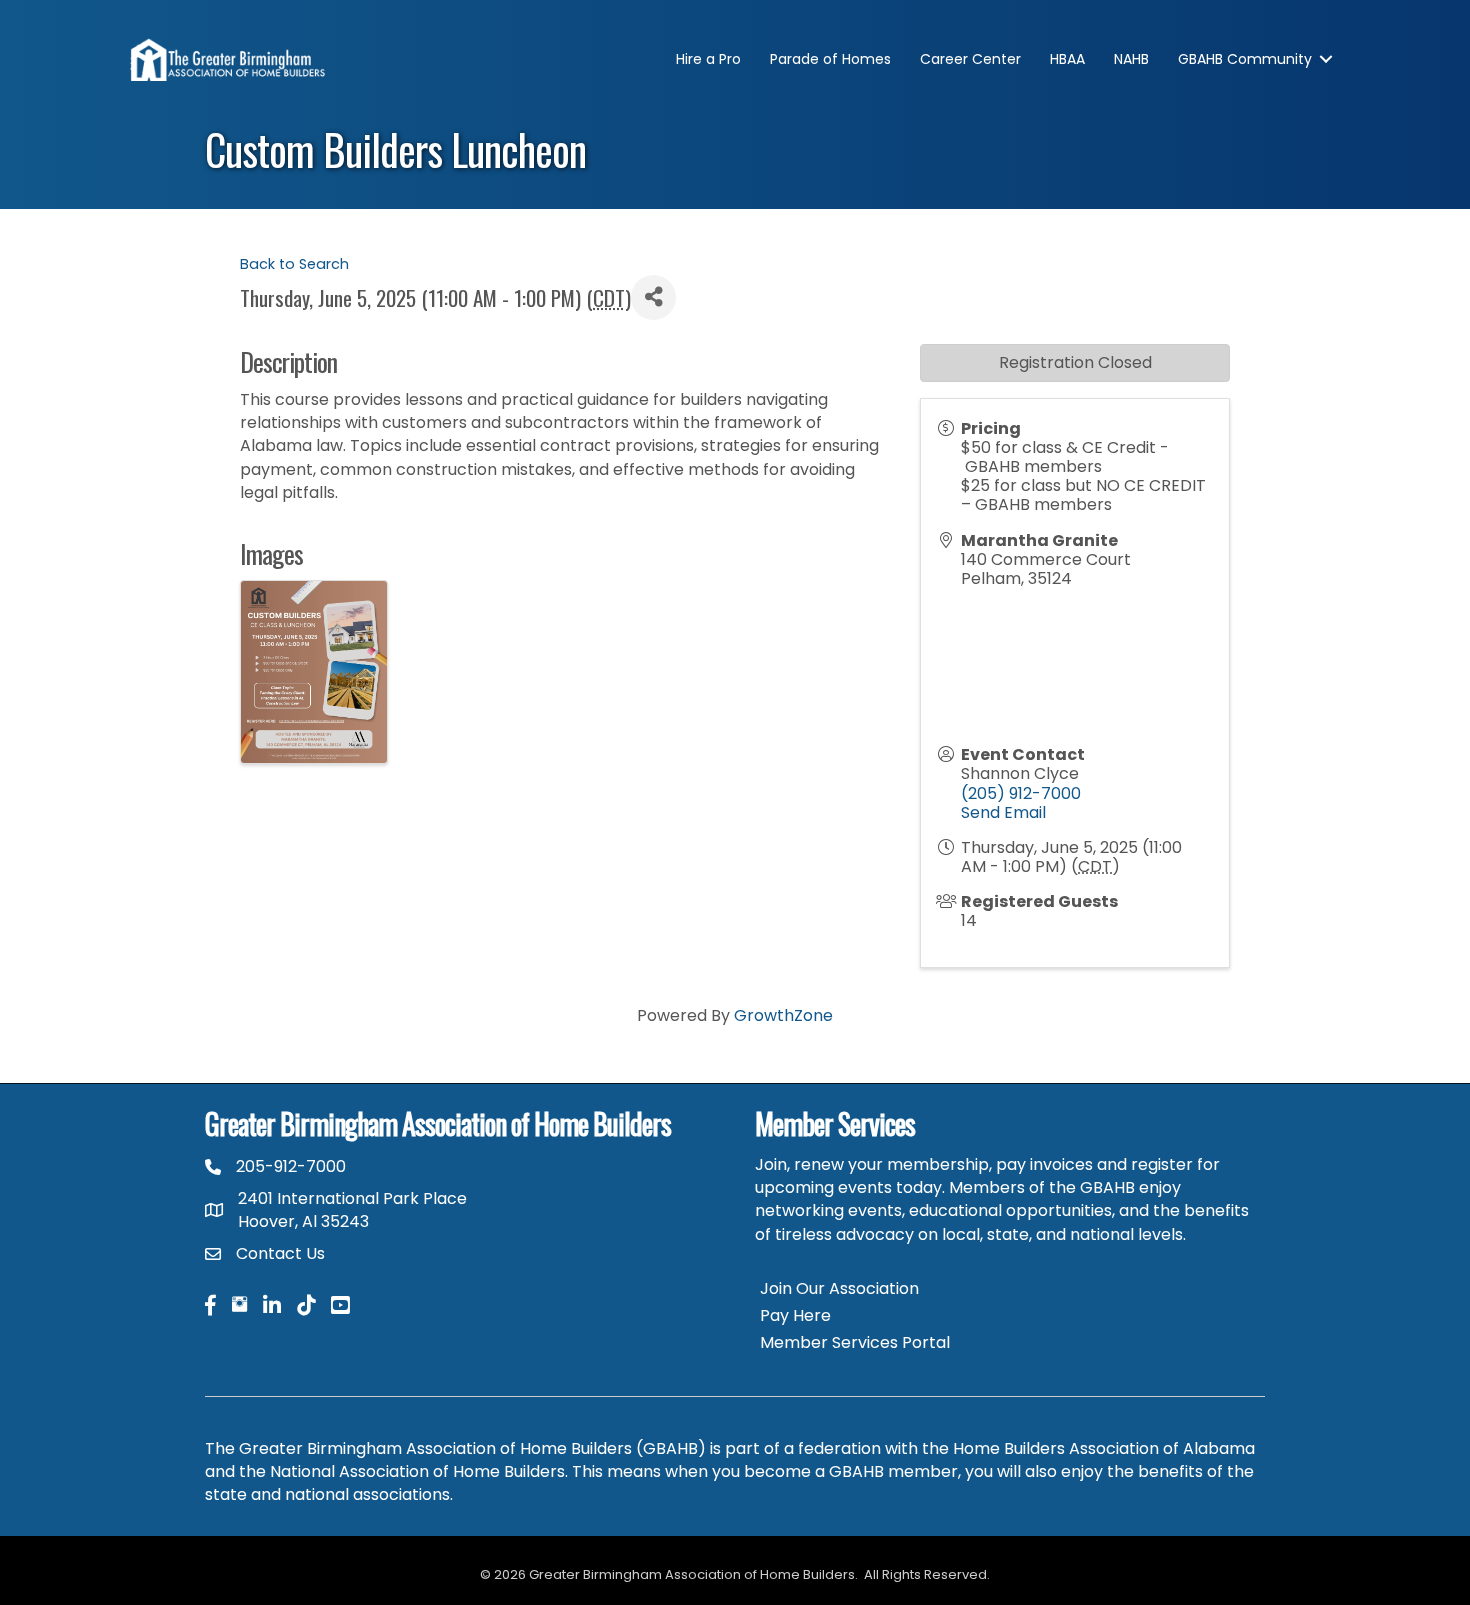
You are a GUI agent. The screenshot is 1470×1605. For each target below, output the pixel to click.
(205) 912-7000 (1021, 793)
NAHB (1131, 59)
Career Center (970, 59)
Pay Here (795, 1315)
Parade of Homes (830, 59)
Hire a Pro (708, 59)
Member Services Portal (855, 1342)
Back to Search (294, 264)
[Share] (653, 297)
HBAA (1067, 59)
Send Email (1003, 812)
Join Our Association (839, 1288)
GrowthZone (783, 1015)
